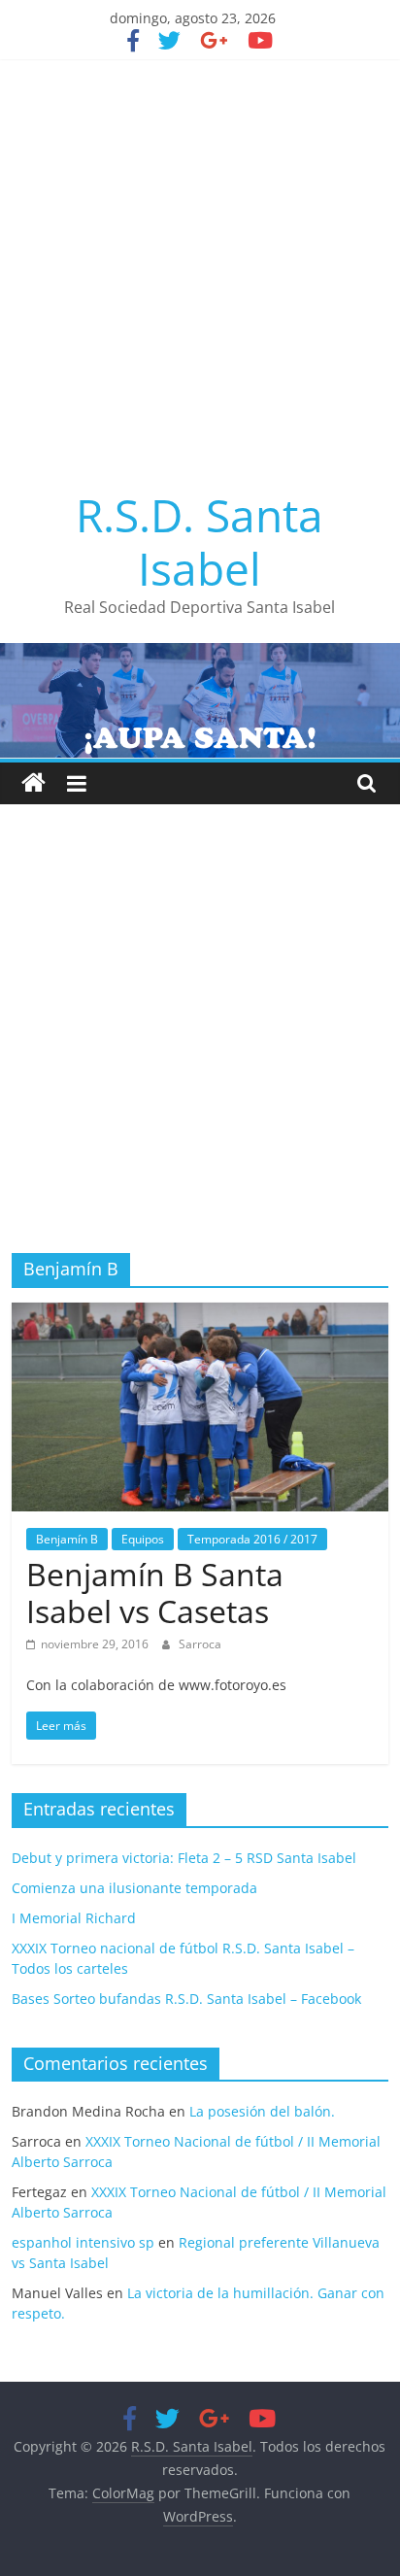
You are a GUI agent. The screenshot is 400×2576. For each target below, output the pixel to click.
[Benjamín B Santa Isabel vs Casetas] (200, 1314)
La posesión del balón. (262, 2111)
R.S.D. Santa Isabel (200, 542)
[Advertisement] (200, 269)
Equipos (143, 1539)
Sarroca (200, 1644)
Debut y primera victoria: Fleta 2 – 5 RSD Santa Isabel (184, 1858)
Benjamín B (67, 1539)
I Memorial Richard (74, 1918)
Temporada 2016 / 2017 (252, 1539)
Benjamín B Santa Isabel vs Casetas (155, 1593)
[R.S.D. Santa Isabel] (33, 783)
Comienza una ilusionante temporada (134, 1888)
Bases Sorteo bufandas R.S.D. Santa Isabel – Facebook (186, 1999)
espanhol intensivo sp (83, 2242)
